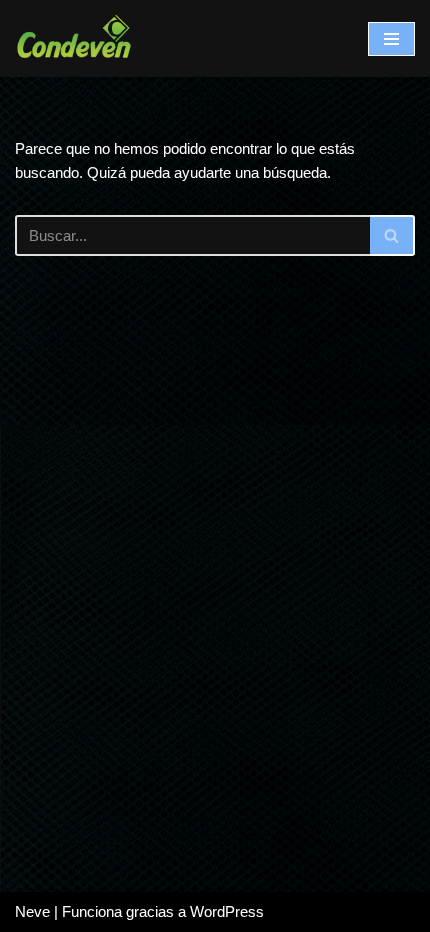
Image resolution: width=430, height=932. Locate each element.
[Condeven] (75, 38)
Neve (32, 911)
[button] (391, 235)
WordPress (227, 911)
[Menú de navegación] (391, 39)
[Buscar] (392, 235)
